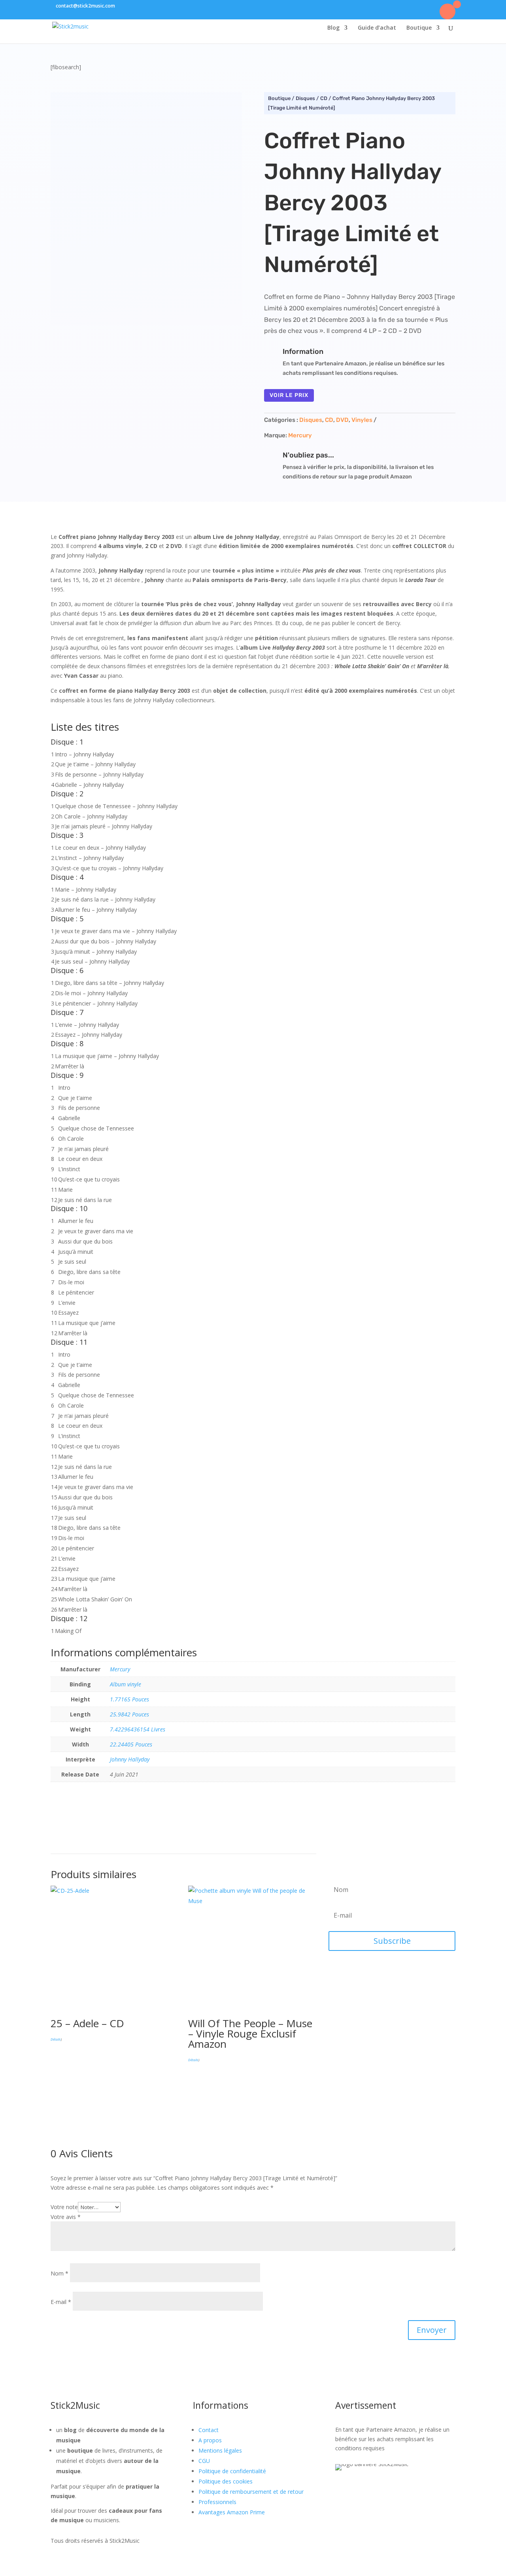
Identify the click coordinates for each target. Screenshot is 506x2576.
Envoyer (432, 2330)
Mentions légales (220, 2450)
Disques (305, 98)
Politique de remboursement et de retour (251, 2492)
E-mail (61, 2302)
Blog (333, 28)
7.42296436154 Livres (138, 1729)
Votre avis (66, 2217)
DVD (342, 420)
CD (324, 98)
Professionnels (217, 2502)
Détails (56, 2039)
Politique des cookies (226, 2481)
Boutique (419, 28)
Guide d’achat (377, 28)
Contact (209, 2430)
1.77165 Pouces (129, 1699)
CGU (204, 2461)
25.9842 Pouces (129, 1714)
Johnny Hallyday (130, 1759)
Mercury (300, 435)
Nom (59, 2273)
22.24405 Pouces (131, 1744)
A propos (210, 2440)
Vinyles (362, 420)
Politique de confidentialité (232, 2471)
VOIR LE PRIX (289, 395)
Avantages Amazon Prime (232, 2512)
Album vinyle (126, 1684)
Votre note (64, 2207)
